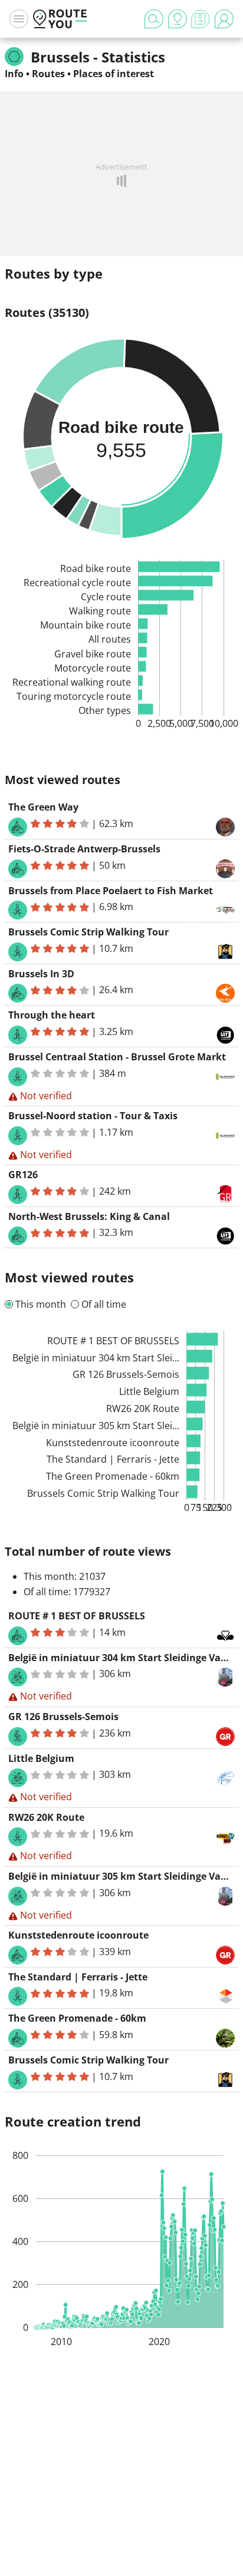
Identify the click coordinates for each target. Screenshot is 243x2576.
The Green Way (43, 807)
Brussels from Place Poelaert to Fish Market (111, 891)
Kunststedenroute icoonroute (78, 1935)
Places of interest (114, 74)
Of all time (104, 1304)
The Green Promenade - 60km (77, 2018)
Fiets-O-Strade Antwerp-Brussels (84, 849)
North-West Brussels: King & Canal (89, 1216)
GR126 (23, 1175)
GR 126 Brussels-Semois (63, 1717)
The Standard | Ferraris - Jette (78, 1977)
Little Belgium (41, 1758)
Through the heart (52, 1015)
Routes (48, 74)
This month (41, 1304)
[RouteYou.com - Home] (60, 19)
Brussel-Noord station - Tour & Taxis (93, 1116)
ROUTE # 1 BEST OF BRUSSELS (77, 1616)
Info (14, 74)
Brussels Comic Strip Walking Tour (88, 932)
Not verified (46, 1096)
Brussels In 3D (41, 974)
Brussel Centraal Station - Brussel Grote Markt (117, 1057)
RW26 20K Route (46, 1817)
